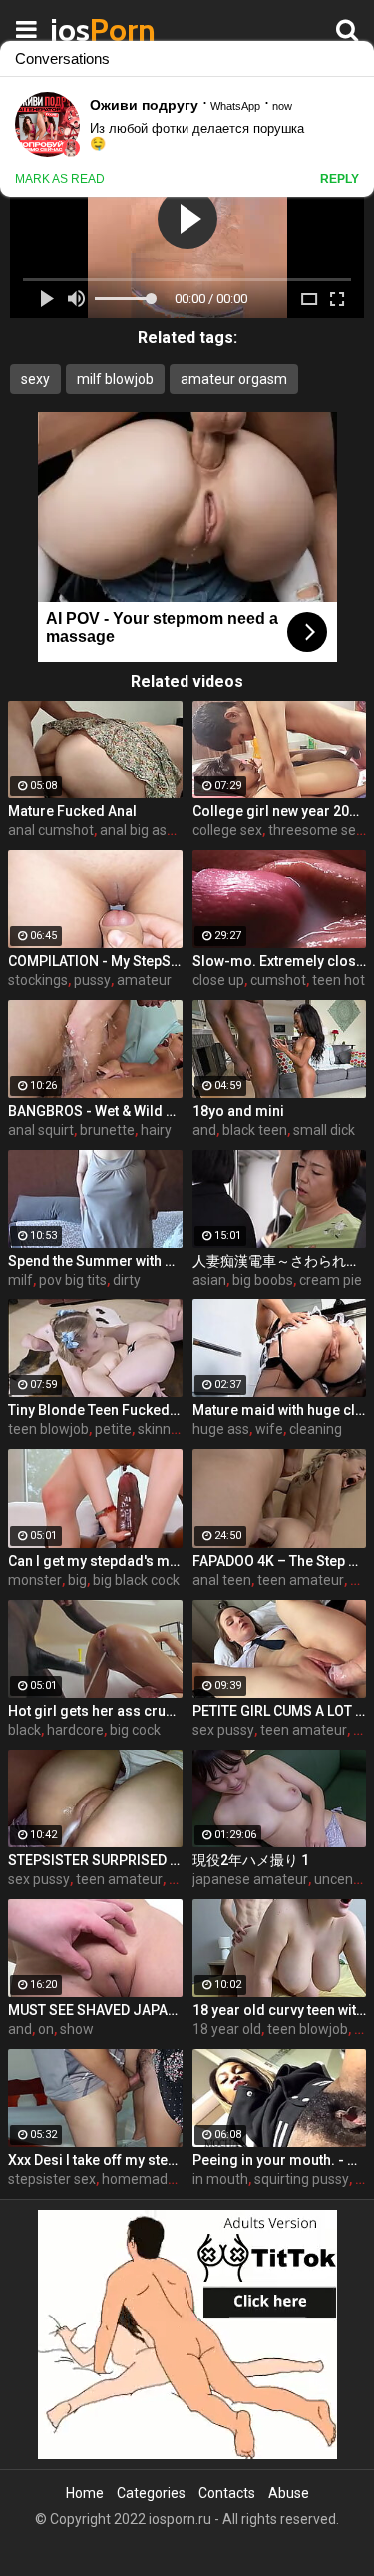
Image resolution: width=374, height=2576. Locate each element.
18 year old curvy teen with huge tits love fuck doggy (280, 2010)
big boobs (263, 1280)
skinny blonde (181, 1429)
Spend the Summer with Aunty (95, 1261)
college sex (227, 830)
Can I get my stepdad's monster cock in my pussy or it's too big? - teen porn (95, 1561)
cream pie (331, 1280)
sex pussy (223, 1730)
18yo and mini (238, 1111)
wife (269, 1429)
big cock (135, 1730)
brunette (107, 1130)
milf (20, 1280)
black (24, 1730)
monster (35, 1580)
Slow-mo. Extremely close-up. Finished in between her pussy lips (280, 961)
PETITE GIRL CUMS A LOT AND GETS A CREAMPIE (280, 1711)
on (46, 2029)
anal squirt (41, 1130)
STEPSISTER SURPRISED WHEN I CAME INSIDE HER (95, 1860)
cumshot (278, 980)
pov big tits (73, 1280)
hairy (156, 1130)
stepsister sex (52, 2179)
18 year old (227, 2029)
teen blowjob (48, 1429)
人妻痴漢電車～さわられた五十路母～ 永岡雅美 (280, 1261)
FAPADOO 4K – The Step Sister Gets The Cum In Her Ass (280, 1561)
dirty (127, 1280)
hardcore (75, 1730)
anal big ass (137, 830)
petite (113, 1429)
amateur (144, 980)
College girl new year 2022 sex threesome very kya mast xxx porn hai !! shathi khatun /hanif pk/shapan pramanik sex (280, 811)
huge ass (221, 1429)
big (77, 1580)
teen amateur (301, 1580)
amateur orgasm (234, 379)
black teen (255, 1130)
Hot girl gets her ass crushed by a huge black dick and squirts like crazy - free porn (95, 1711)
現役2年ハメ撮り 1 (251, 1860)
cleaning (316, 1429)
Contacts (227, 2493)
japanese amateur (250, 1879)
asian (209, 1280)
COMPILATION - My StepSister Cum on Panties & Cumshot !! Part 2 (95, 961)
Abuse (289, 2493)
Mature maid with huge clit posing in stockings (280, 1410)
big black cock (136, 1580)
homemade (139, 2179)
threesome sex (316, 830)
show (77, 2029)
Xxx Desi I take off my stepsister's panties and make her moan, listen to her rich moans (95, 2160)
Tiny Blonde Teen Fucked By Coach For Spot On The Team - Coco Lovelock (95, 1410)
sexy (35, 379)
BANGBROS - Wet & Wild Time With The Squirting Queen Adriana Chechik (95, 1111)
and (204, 1130)
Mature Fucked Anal (72, 811)
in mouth (220, 2179)
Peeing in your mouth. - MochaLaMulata (280, 2160)
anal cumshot (51, 830)
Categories (151, 2493)
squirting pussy (302, 2179)
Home (85, 2493)
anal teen (222, 1580)
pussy (92, 980)
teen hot (339, 980)
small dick (324, 1130)
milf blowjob (115, 379)
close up (218, 980)
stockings (38, 980)
